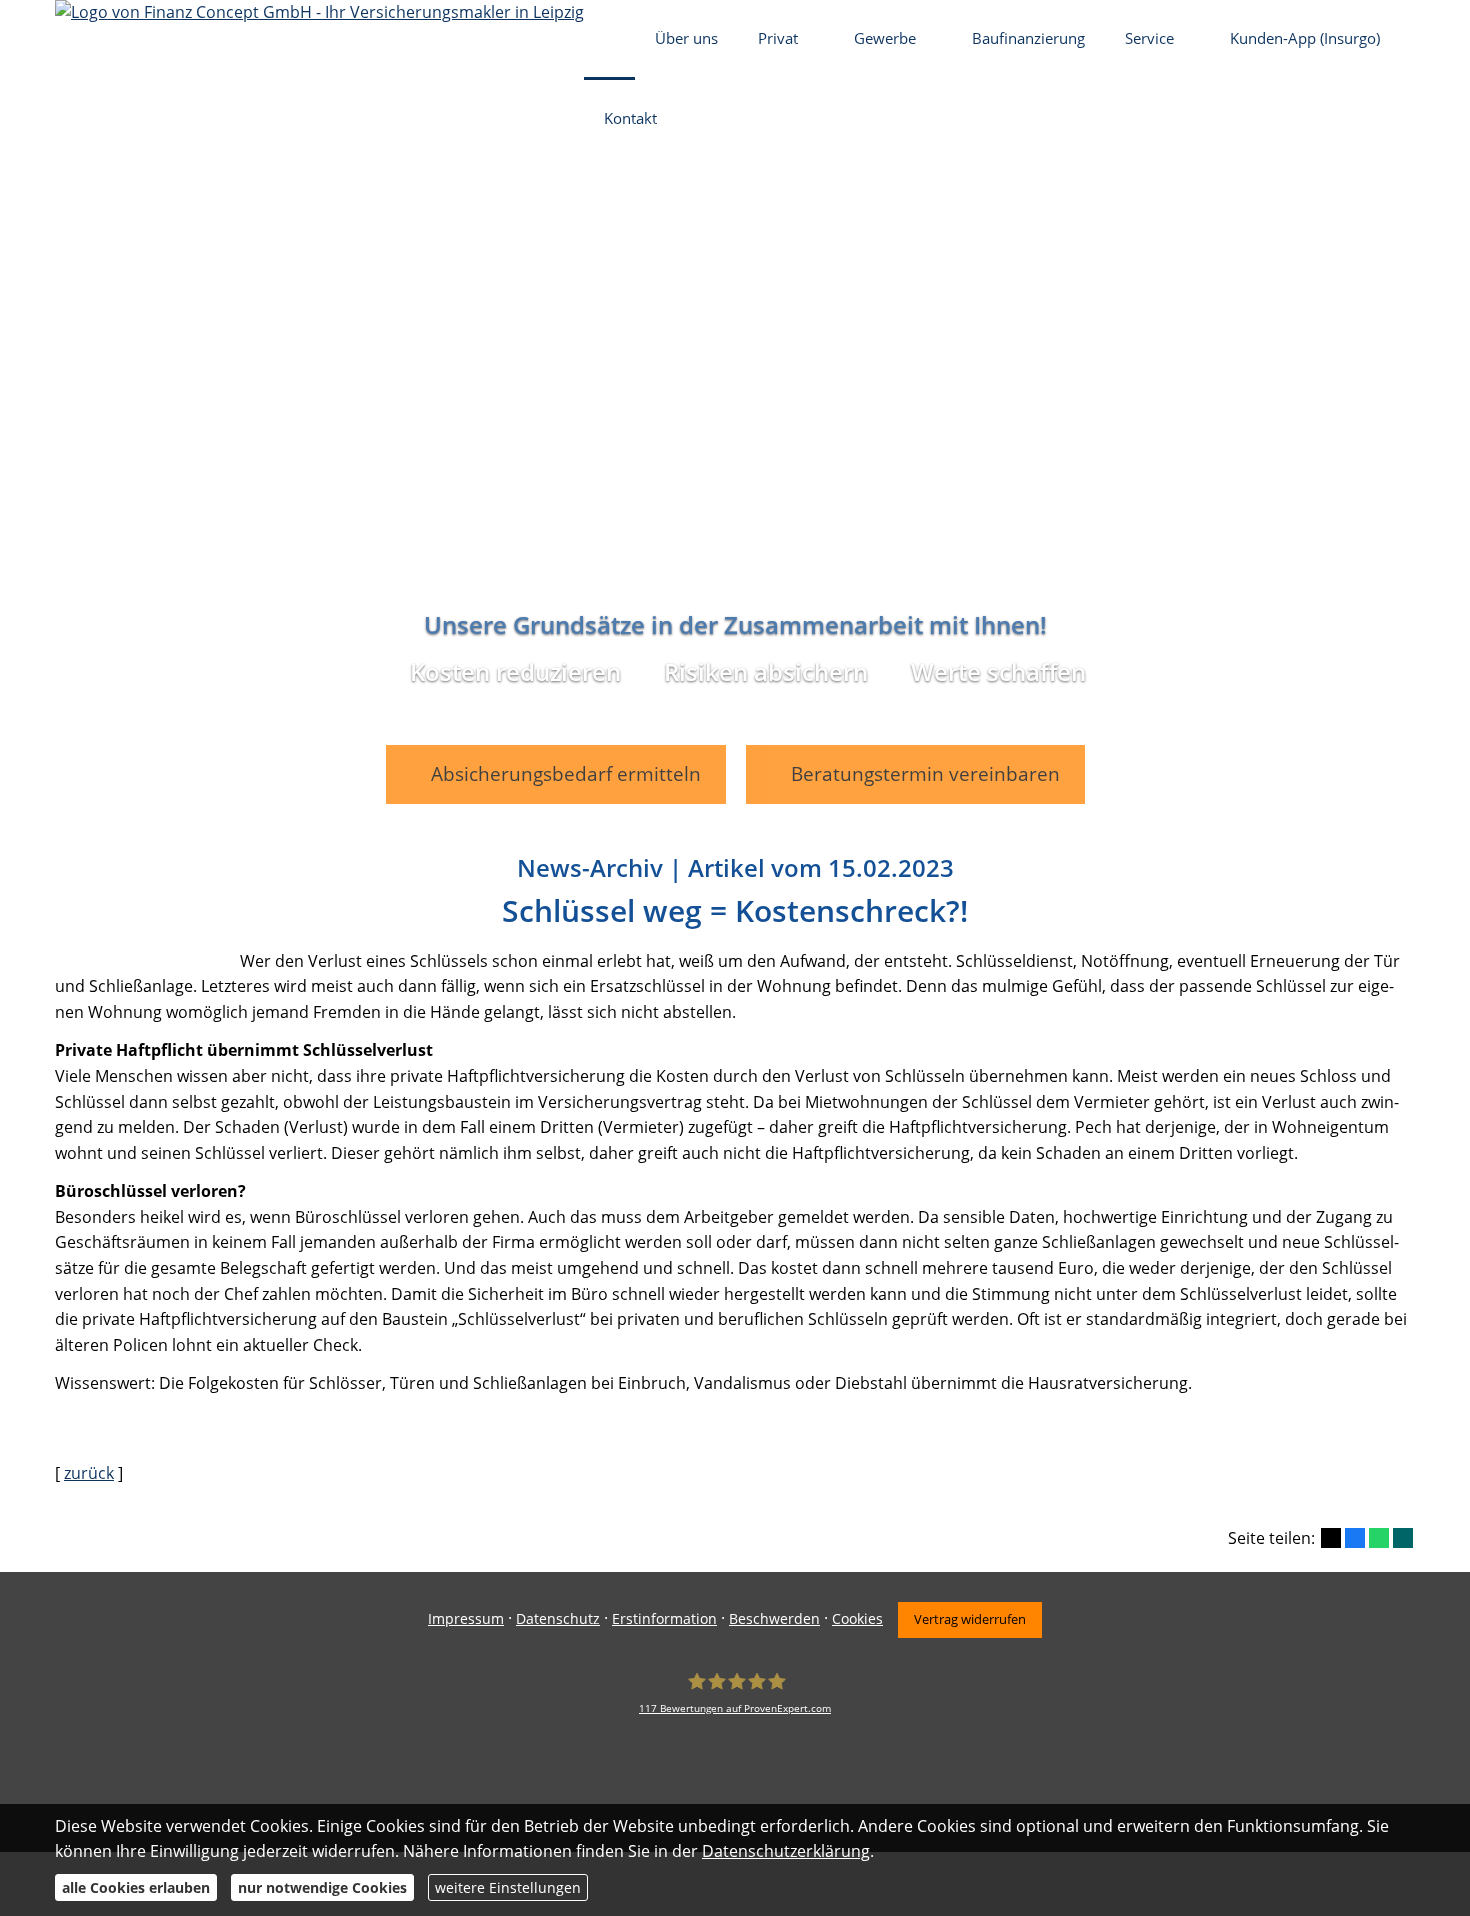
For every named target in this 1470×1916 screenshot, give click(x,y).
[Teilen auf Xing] (1403, 1538)
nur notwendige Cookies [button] (322, 1887)
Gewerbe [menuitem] (885, 38)
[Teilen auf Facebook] (1355, 1538)
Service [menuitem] (1149, 38)
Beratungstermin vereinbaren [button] (925, 774)
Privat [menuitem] (778, 38)
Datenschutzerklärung (786, 1851)
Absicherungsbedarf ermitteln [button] (566, 774)
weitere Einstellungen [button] (508, 1887)
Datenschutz (558, 1618)
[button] (735, 803)
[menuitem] (609, 40)
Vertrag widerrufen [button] (970, 1619)
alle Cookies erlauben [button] (136, 1887)
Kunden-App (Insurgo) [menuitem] (1305, 38)
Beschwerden (774, 1618)
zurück (89, 1473)
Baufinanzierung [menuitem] (1028, 38)
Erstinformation (664, 1618)
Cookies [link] (857, 1618)
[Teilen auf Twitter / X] (1331, 1538)
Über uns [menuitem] (686, 38)
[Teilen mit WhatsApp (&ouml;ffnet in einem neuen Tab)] (1379, 1538)
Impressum (466, 1618)
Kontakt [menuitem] (630, 118)
